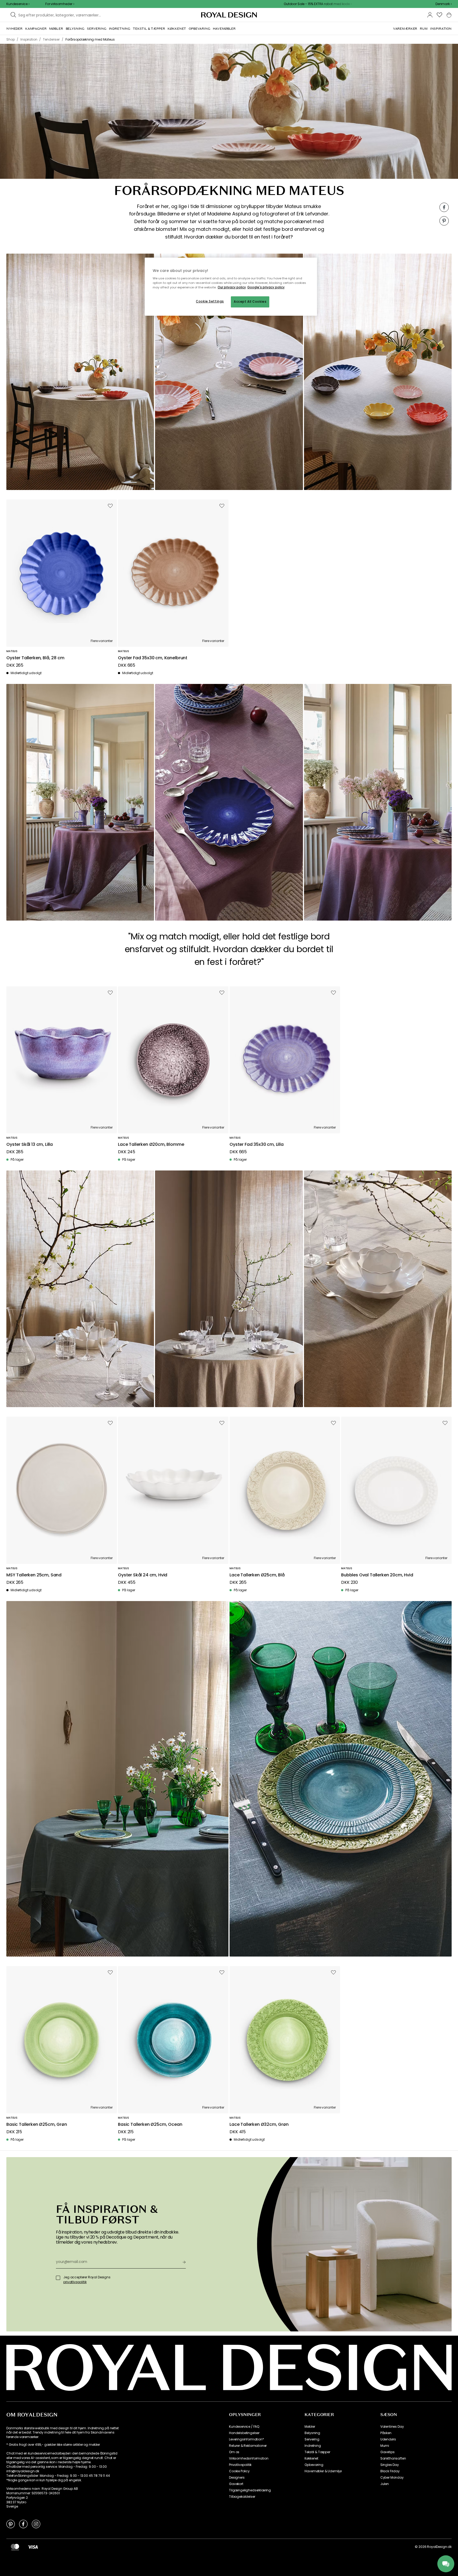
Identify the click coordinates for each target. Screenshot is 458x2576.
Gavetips (387, 2452)
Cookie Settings (210, 301)
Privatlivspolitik (240, 2465)
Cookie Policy (239, 2471)
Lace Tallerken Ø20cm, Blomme (151, 1145)
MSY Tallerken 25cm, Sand (34, 1575)
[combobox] (444, 4)
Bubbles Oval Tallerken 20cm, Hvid (377, 1575)
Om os (234, 2452)
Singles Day (390, 2465)
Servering (312, 2439)
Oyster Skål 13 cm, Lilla (30, 1145)
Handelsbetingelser (244, 2433)
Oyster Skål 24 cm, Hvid (143, 1575)
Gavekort (236, 2484)
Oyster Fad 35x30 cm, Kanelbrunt (153, 658)
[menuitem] (14, 29)
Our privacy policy (232, 287)
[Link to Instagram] (36, 2524)
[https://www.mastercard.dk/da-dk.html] (15, 2547)
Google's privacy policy (266, 287)
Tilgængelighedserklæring (250, 2490)
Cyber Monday (392, 2478)
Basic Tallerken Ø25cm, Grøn (37, 2125)
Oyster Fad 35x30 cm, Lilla (257, 1145)
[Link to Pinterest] (11, 2524)
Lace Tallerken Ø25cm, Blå (257, 1575)
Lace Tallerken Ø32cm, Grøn (259, 2125)
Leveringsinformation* (246, 2439)
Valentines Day (392, 2427)
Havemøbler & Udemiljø (323, 2471)
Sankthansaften (393, 2458)
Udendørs (388, 2439)
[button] (444, 4)
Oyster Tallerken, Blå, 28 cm (35, 658)
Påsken (386, 2433)
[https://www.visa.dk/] (33, 2547)
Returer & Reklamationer (248, 2446)
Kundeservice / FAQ (244, 2427)
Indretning (313, 2446)
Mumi (385, 2446)
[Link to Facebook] (23, 2524)
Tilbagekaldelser (242, 2497)
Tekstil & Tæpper (317, 2452)
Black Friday (390, 2471)
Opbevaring (314, 2465)
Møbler (310, 2427)
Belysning (312, 2433)
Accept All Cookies (250, 302)
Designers (237, 2478)
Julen (385, 2484)
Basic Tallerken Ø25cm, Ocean (150, 2125)
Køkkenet (311, 2458)
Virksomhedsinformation (249, 2458)
